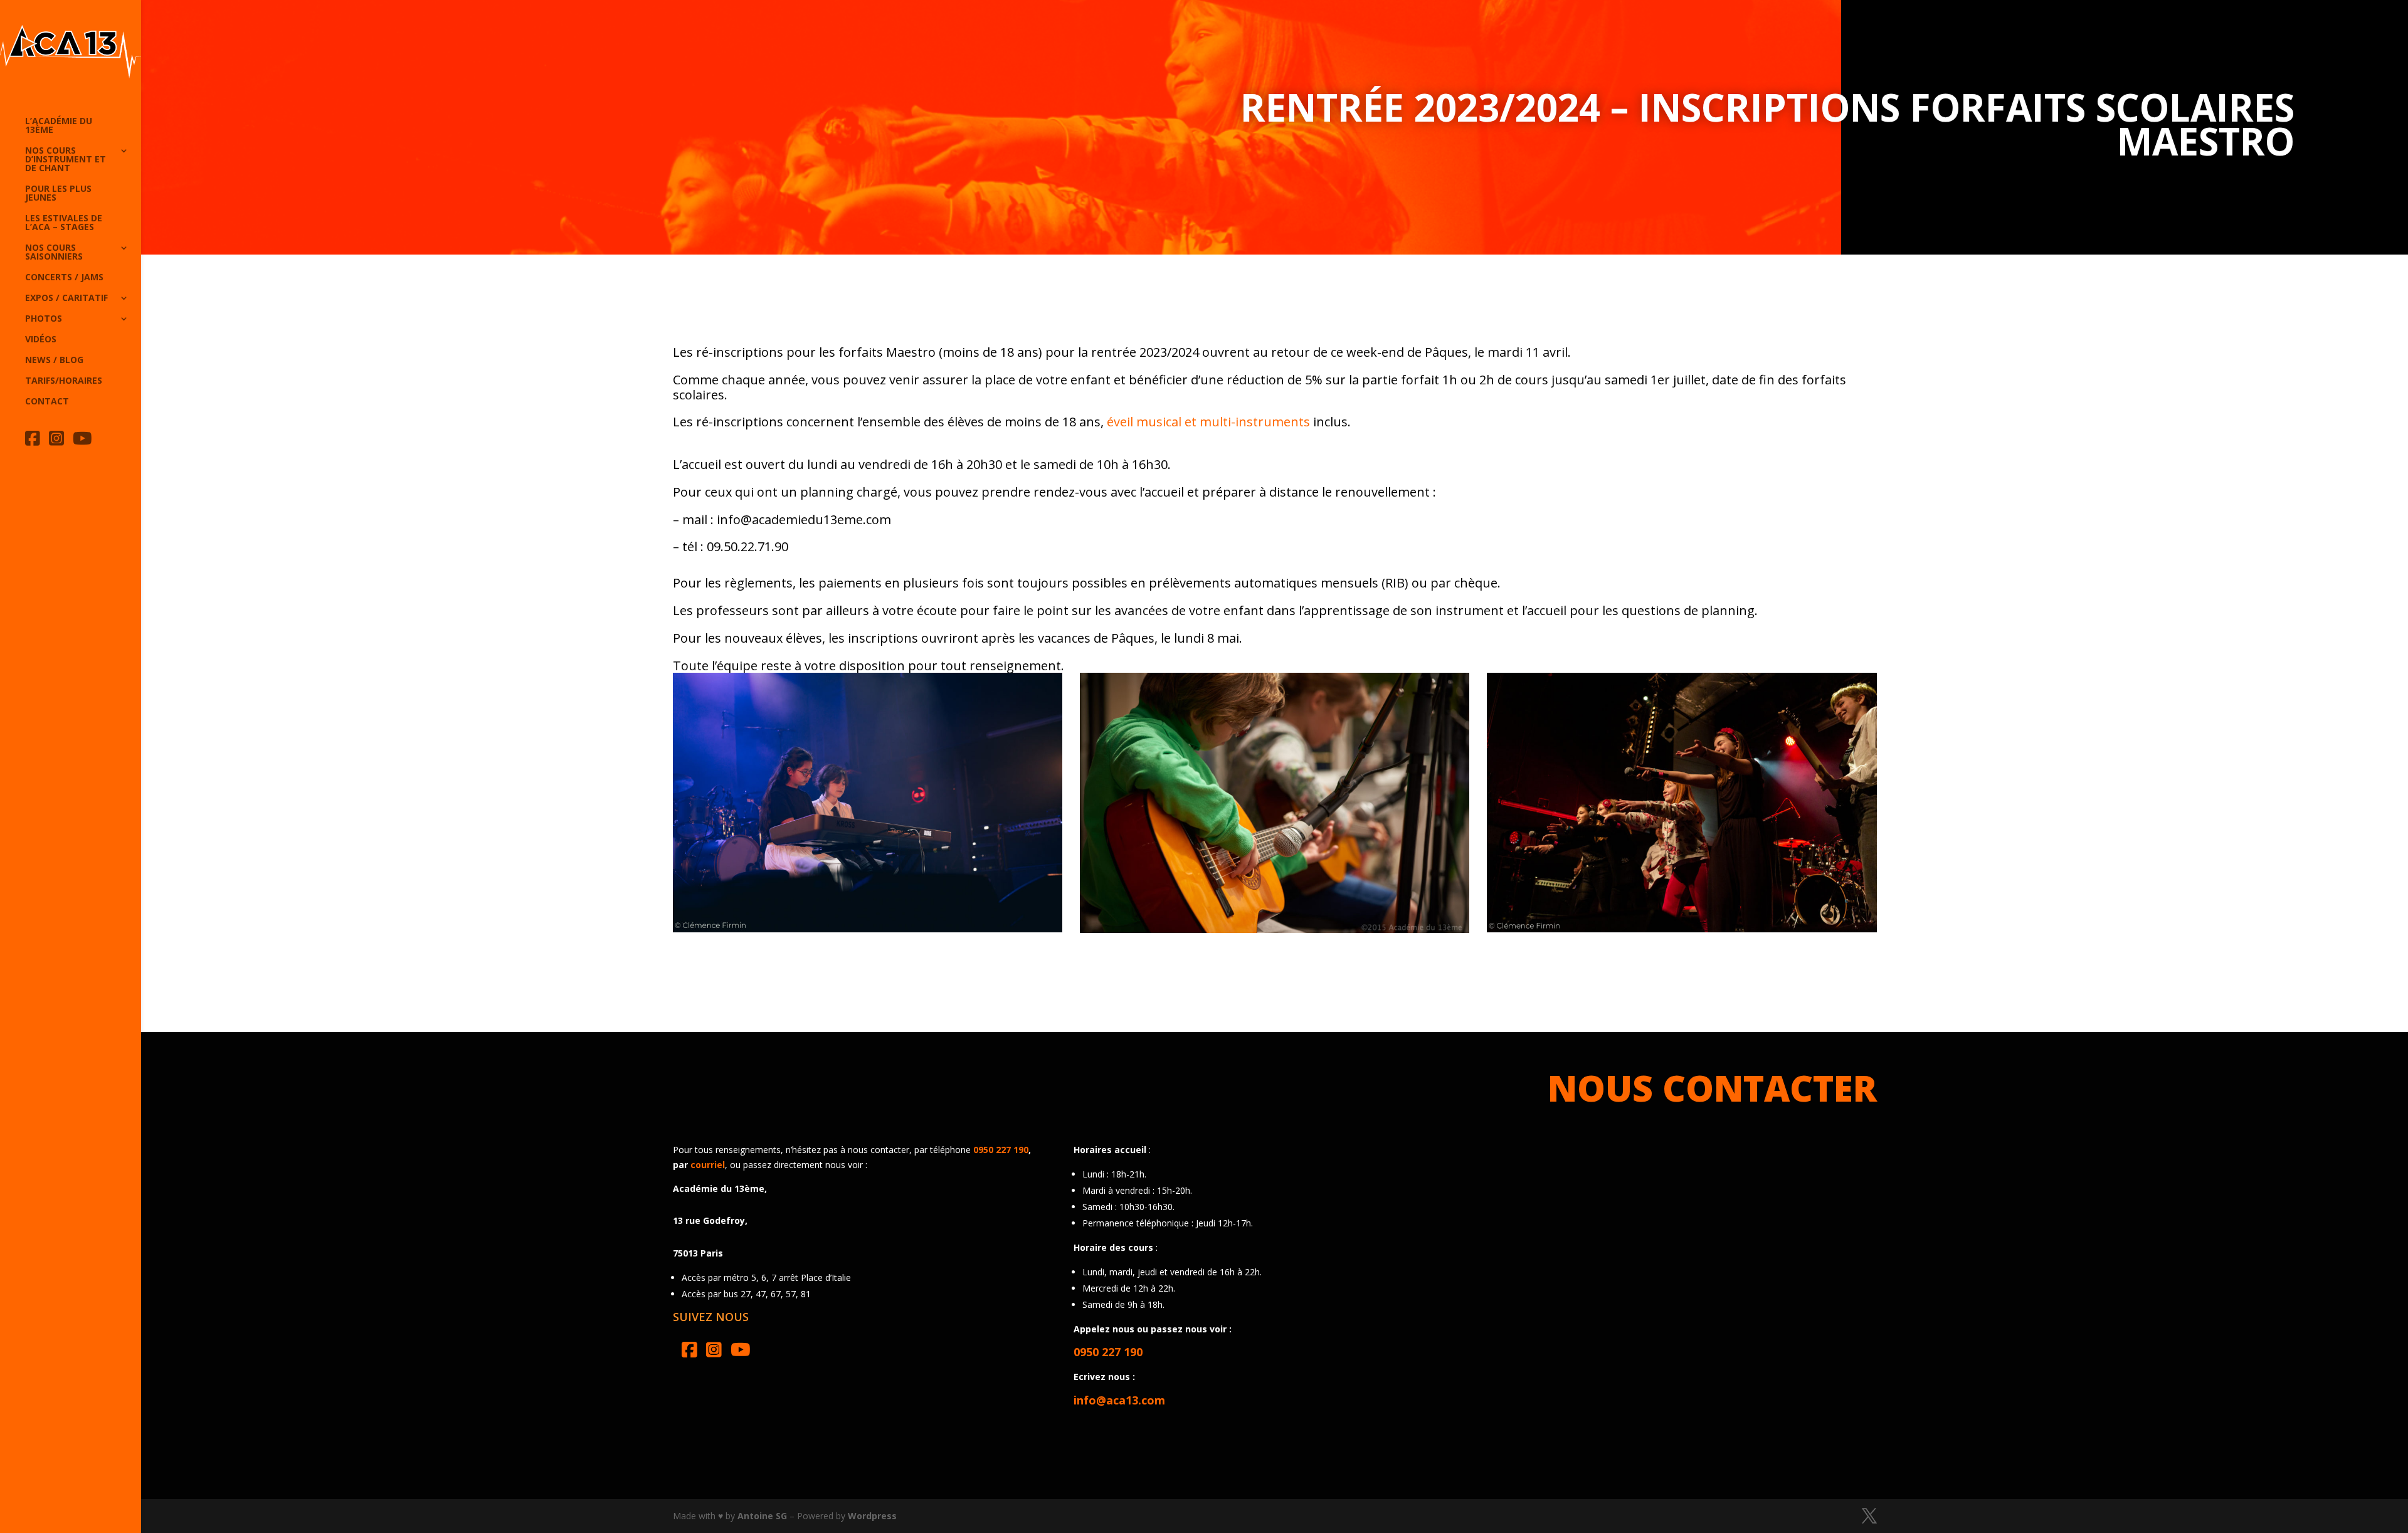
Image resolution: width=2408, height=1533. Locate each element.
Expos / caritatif (66, 298)
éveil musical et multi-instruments (1208, 422)
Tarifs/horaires (64, 381)
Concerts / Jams (64, 278)
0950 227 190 (1001, 1150)
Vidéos (41, 340)
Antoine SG (762, 1516)
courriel (708, 1165)
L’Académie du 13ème (59, 126)
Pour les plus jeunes (58, 194)
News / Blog (54, 361)
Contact (47, 402)
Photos (44, 319)
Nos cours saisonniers (54, 253)
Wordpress (872, 1516)
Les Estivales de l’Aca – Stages (64, 223)
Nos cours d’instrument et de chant (66, 160)
